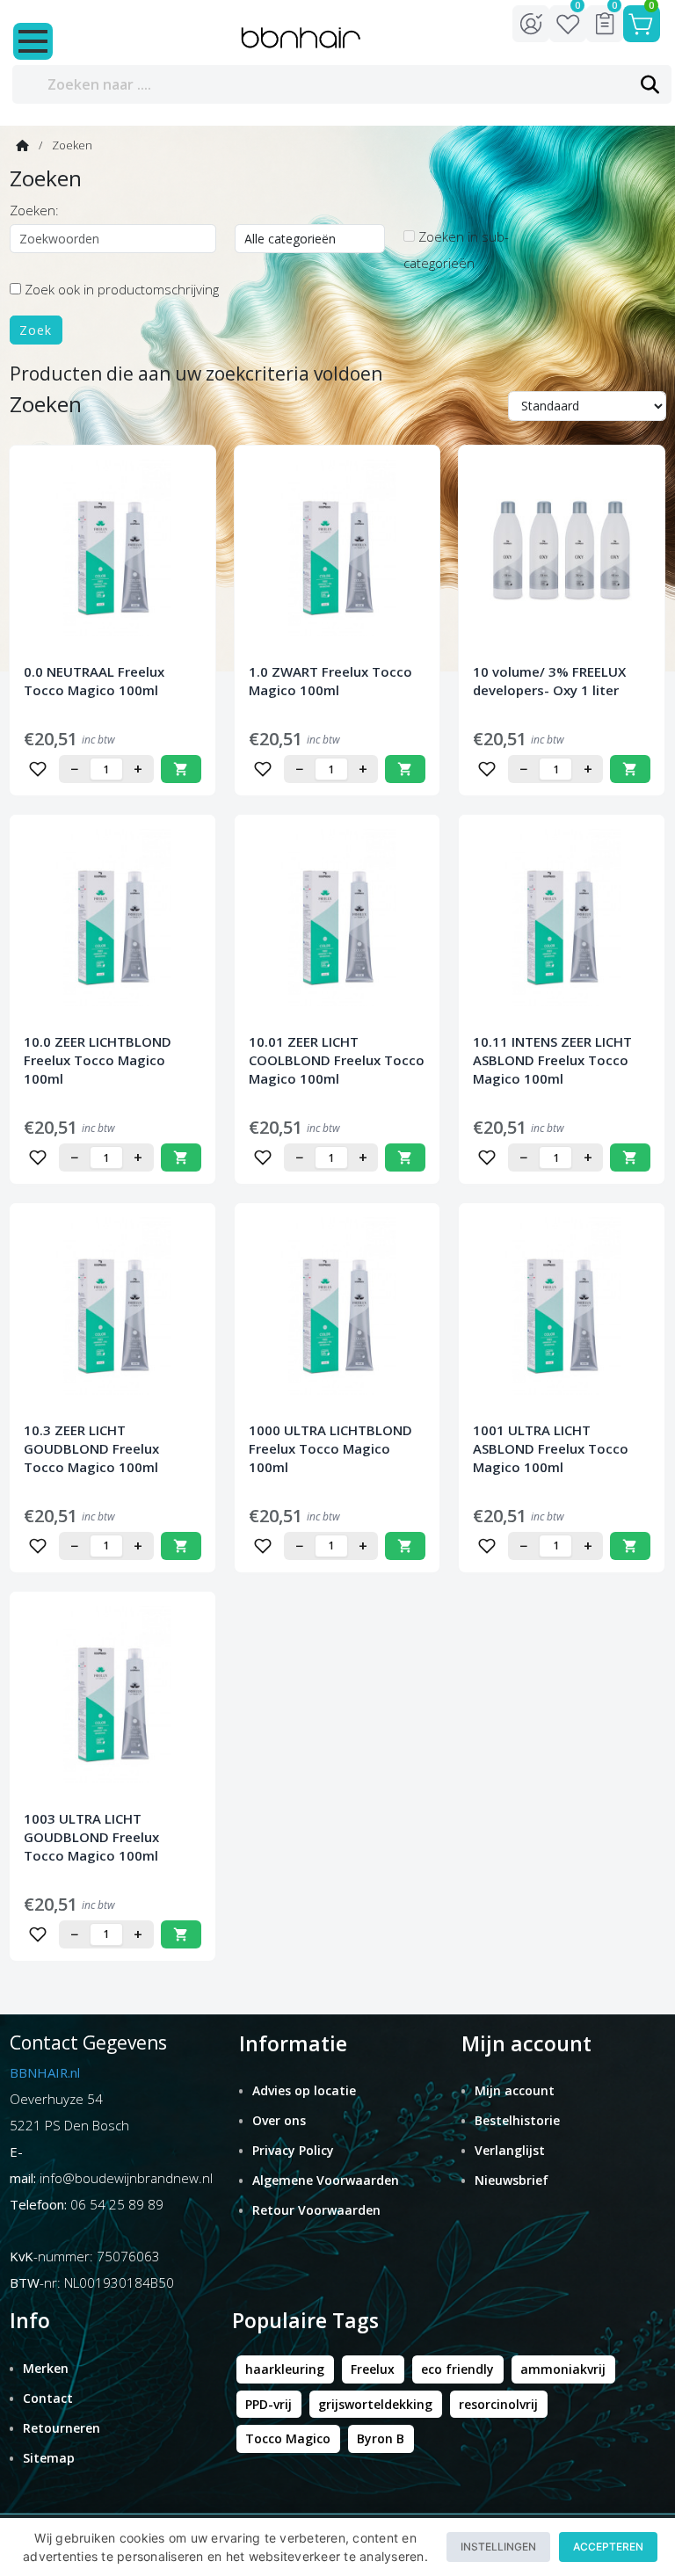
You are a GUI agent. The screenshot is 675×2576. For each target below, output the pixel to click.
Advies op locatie (304, 2090)
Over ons (279, 2120)
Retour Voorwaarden (316, 2210)
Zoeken (72, 145)
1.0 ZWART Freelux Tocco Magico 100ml (330, 681)
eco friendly (457, 2369)
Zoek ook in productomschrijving (120, 289)
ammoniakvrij (563, 2369)
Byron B (381, 2438)
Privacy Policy (293, 2150)
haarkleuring (285, 2369)
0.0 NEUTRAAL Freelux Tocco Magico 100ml (94, 681)
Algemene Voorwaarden (326, 2180)
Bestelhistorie (517, 2120)
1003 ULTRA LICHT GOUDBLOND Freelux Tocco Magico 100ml (91, 1837)
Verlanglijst (510, 2150)
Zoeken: (34, 210)
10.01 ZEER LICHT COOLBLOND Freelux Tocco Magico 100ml (337, 1060)
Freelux (373, 2369)
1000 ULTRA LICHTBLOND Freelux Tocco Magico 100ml (330, 1448)
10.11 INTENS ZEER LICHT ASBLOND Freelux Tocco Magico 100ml (552, 1060)
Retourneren (62, 2428)
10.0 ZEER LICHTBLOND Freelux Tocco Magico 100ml (98, 1060)
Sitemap (49, 2458)
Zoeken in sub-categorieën (456, 250)
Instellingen (498, 2547)
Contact (48, 2398)
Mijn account (515, 2090)
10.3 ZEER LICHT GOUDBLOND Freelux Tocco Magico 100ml (91, 1448)
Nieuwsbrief (512, 2180)
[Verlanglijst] (38, 769)
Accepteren (608, 2547)
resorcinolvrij (498, 2404)
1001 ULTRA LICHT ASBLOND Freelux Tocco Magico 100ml (551, 1448)
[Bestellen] (181, 769)
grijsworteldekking (375, 2404)
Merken (46, 2368)
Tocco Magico (288, 2438)
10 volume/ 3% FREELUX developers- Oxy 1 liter (549, 681)
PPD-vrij (269, 2404)
